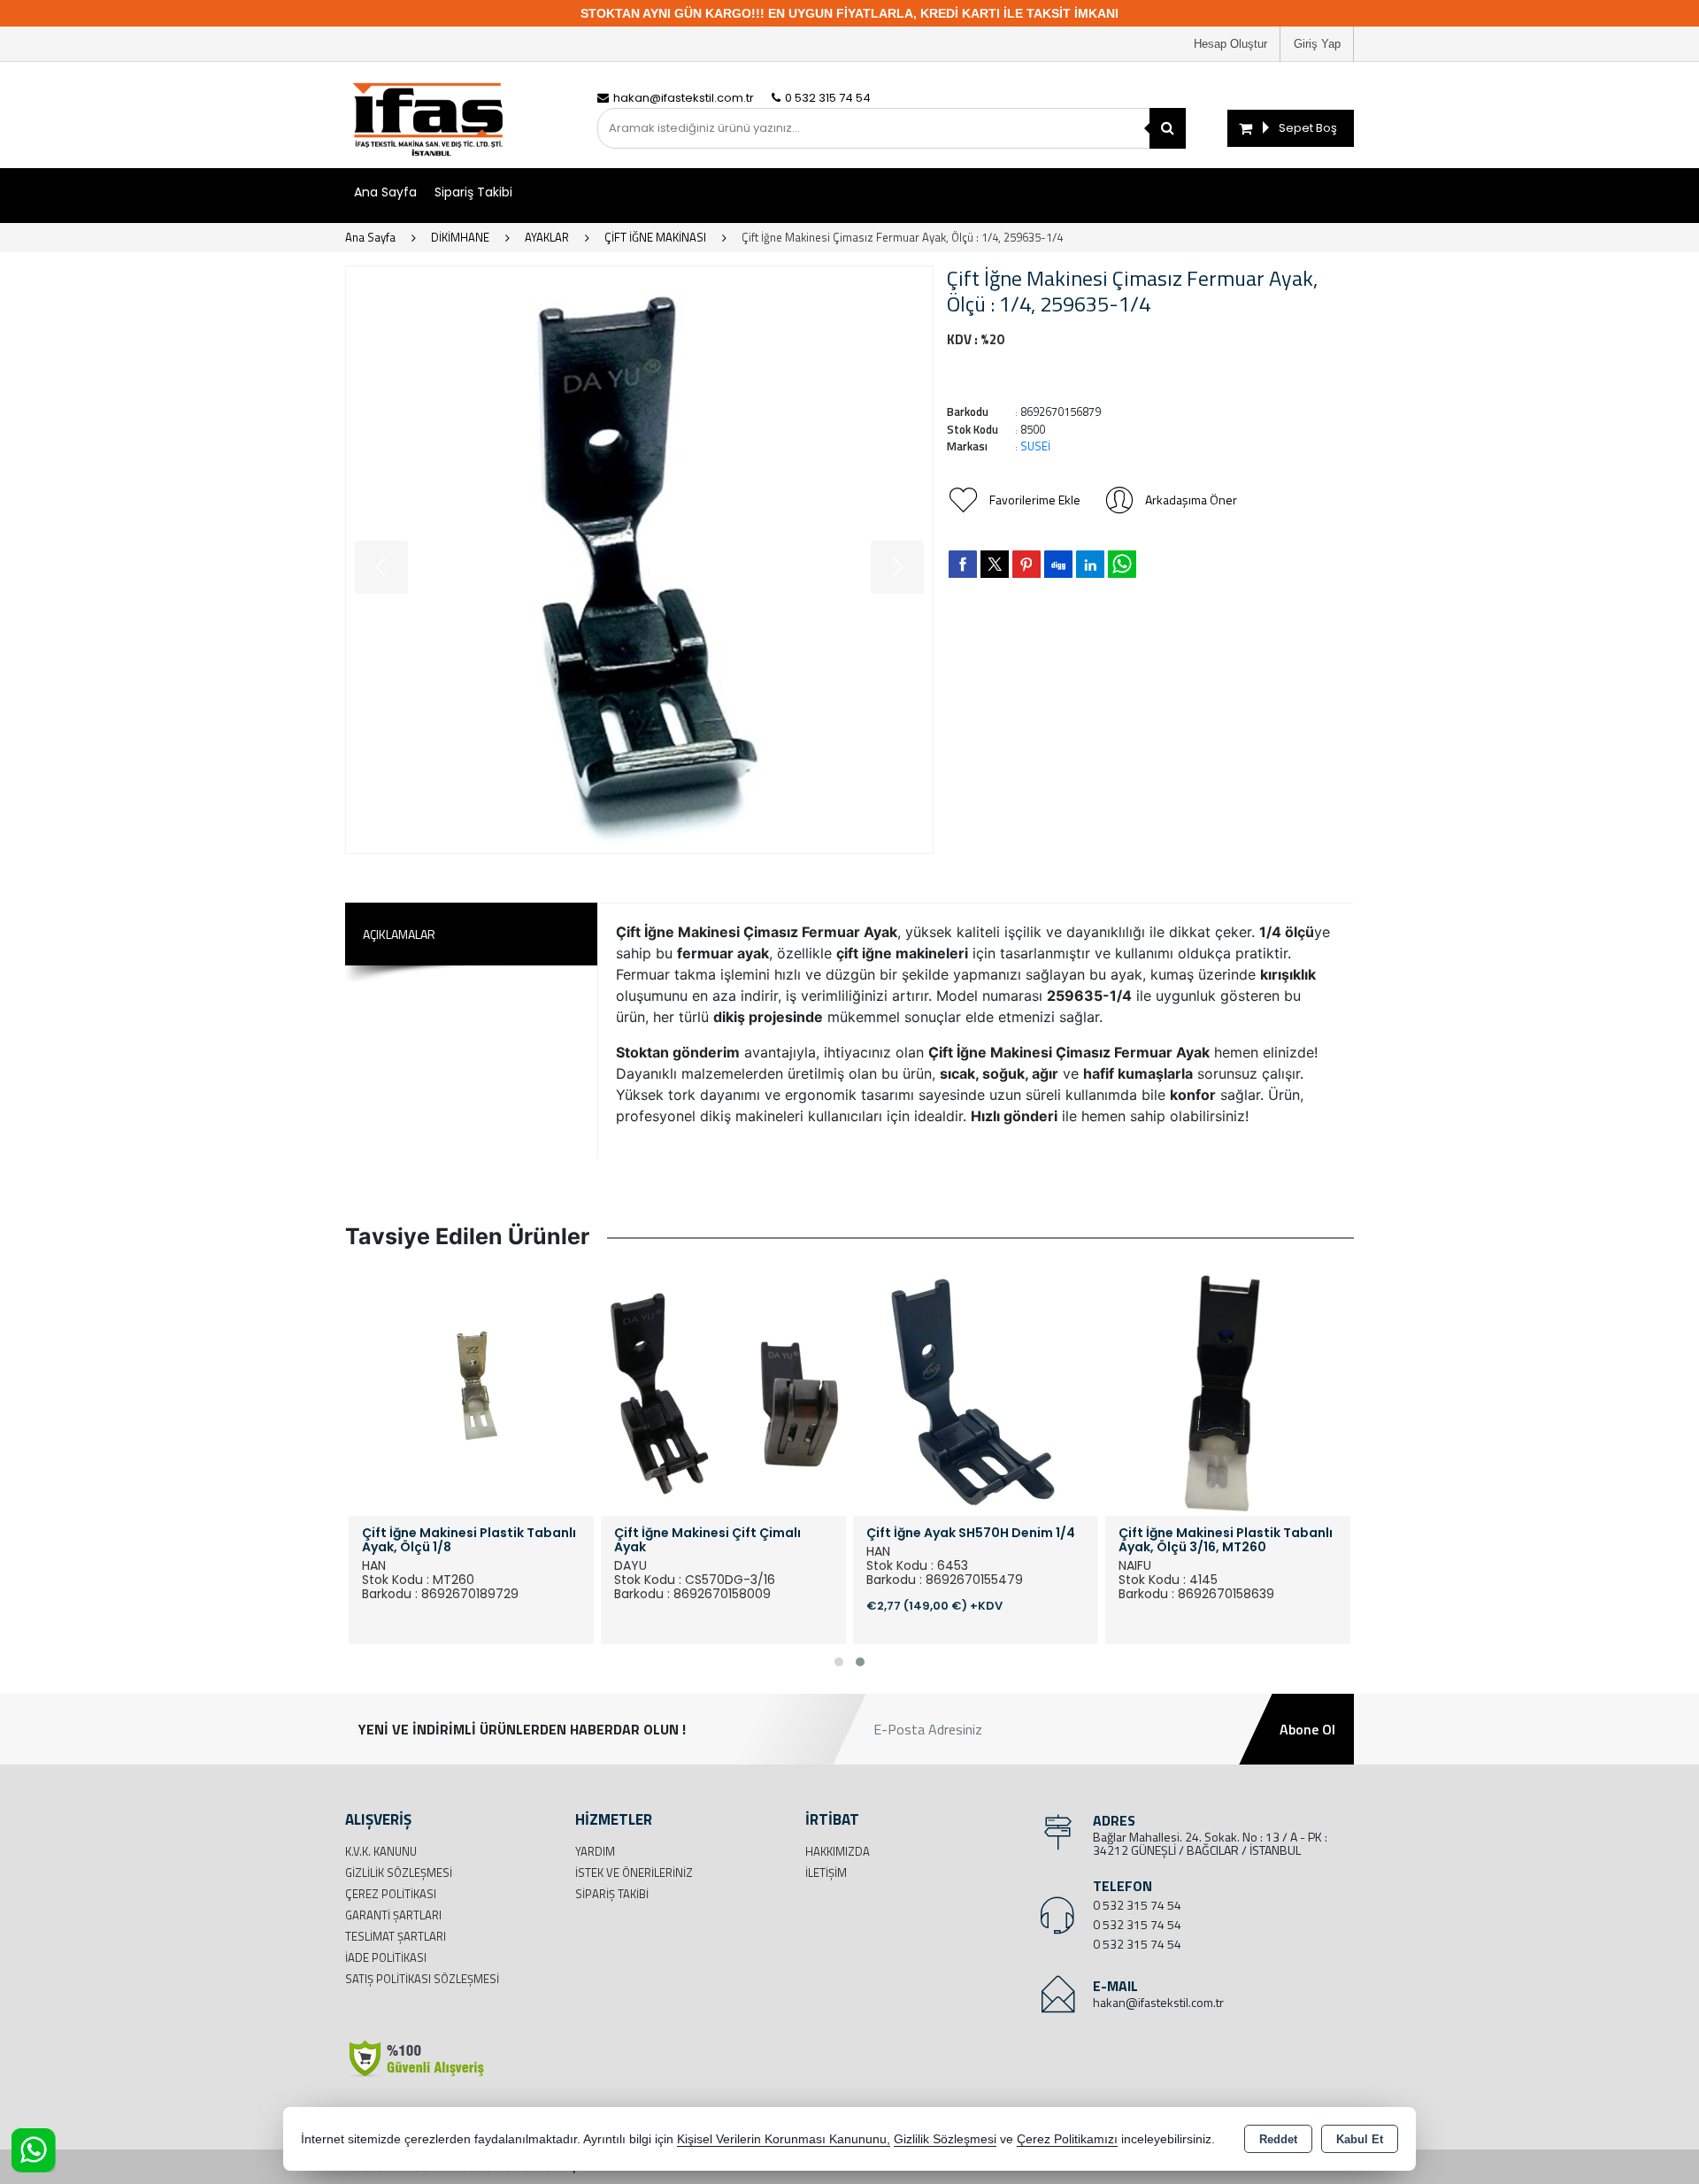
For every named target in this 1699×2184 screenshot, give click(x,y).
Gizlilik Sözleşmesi (399, 1873)
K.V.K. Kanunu (381, 1851)
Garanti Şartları (393, 1915)
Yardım (595, 1851)
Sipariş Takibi (473, 192)
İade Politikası (386, 1957)
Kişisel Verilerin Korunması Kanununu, (784, 2139)
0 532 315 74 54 (1137, 1905)
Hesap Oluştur (1230, 44)
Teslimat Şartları (396, 1936)
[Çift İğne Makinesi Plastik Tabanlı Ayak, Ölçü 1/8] (471, 1391)
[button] (839, 1662)
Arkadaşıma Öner (1191, 500)
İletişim (826, 1873)
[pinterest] (1026, 564)
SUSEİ (1035, 446)
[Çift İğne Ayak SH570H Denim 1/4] (976, 1391)
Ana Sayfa (385, 192)
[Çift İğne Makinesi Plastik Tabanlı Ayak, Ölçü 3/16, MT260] (1228, 1391)
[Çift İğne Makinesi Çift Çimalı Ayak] (723, 1391)
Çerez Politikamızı (1067, 2139)
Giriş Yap (1317, 44)
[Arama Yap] (1168, 128)
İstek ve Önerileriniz (634, 1873)
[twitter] (995, 564)
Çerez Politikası (391, 1894)
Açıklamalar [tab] (399, 934)
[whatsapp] (1122, 564)
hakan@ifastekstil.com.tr (1158, 2002)
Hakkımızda (838, 1851)
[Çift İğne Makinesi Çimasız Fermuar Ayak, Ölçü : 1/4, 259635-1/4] (639, 560)
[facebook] (963, 564)
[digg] (1058, 564)
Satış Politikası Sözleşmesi (422, 1979)
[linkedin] (1090, 564)
